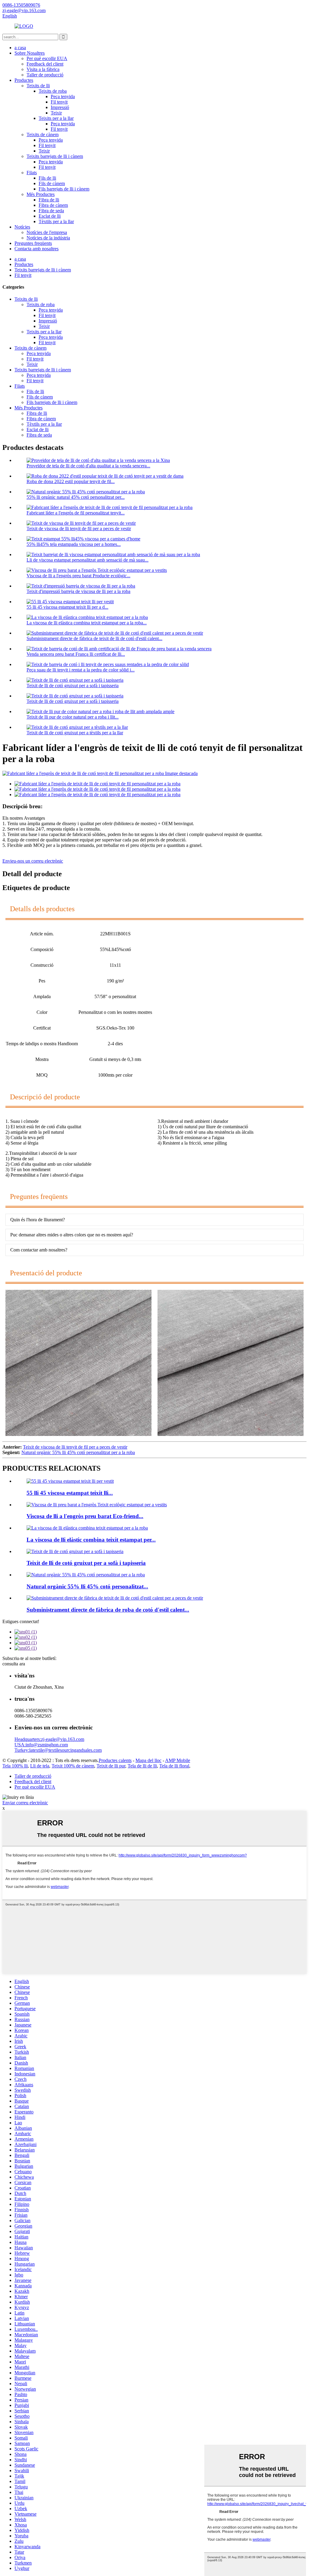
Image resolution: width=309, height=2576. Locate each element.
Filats (32, 173)
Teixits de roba (53, 91)
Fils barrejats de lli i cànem (64, 189)
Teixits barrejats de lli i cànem (55, 156)
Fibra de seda (51, 211)
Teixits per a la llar (56, 118)
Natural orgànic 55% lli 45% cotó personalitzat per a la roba (78, 1452)
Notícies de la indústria (48, 238)
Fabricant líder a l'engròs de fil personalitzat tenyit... (76, 513)
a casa (20, 48)
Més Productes (41, 194)
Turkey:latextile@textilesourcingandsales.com (58, 1750)
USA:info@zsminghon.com (41, 1745)
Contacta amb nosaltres (37, 249)
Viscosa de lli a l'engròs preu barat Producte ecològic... (78, 576)
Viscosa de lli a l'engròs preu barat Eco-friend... (85, 1516)
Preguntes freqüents (33, 243)
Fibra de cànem (53, 205)
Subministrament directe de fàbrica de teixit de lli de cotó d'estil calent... (94, 638)
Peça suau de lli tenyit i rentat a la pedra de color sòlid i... (81, 670)
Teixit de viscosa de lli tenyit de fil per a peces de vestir (79, 529)
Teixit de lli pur (111, 1766)
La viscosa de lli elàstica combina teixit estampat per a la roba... (87, 623)
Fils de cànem (52, 183)
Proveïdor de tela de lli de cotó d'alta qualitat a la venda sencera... (88, 466)
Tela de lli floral (174, 1766)
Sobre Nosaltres (30, 53)
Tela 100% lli (15, 1766)
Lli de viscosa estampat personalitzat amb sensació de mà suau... (88, 560)
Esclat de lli (50, 216)
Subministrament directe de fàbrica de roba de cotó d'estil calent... (108, 1610)
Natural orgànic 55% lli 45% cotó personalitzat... (87, 1586)
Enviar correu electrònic (25, 1803)
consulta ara (14, 1664)
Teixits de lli (38, 86)
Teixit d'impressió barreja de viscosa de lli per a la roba (78, 591)
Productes (24, 80)
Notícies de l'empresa (47, 232)
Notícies (22, 227)
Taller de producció (45, 75)
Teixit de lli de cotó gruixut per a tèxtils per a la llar (75, 733)
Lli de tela (40, 1766)
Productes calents (115, 1760)
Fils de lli (47, 178)
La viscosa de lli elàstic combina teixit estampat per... (91, 1540)
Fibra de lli (49, 200)
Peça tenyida (63, 96)
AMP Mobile (178, 1760)
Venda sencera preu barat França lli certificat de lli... (76, 654)
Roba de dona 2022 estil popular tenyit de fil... (71, 481)
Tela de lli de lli (142, 1766)
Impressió (60, 107)
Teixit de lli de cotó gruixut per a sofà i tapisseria (73, 686)
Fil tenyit (59, 102)
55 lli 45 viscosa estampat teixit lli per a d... (67, 607)
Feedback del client (45, 64)
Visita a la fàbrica (43, 69)
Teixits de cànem (43, 135)
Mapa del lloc (148, 1760)
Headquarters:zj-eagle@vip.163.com (49, 1739)
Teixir (56, 113)
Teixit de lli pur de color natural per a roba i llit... (73, 717)
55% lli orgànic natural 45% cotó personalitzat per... (76, 497)
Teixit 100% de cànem (73, 1766)
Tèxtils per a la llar (56, 221)
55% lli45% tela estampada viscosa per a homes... (74, 544)
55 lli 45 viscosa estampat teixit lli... (70, 1493)
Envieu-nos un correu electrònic (33, 861)
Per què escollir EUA (47, 58)
